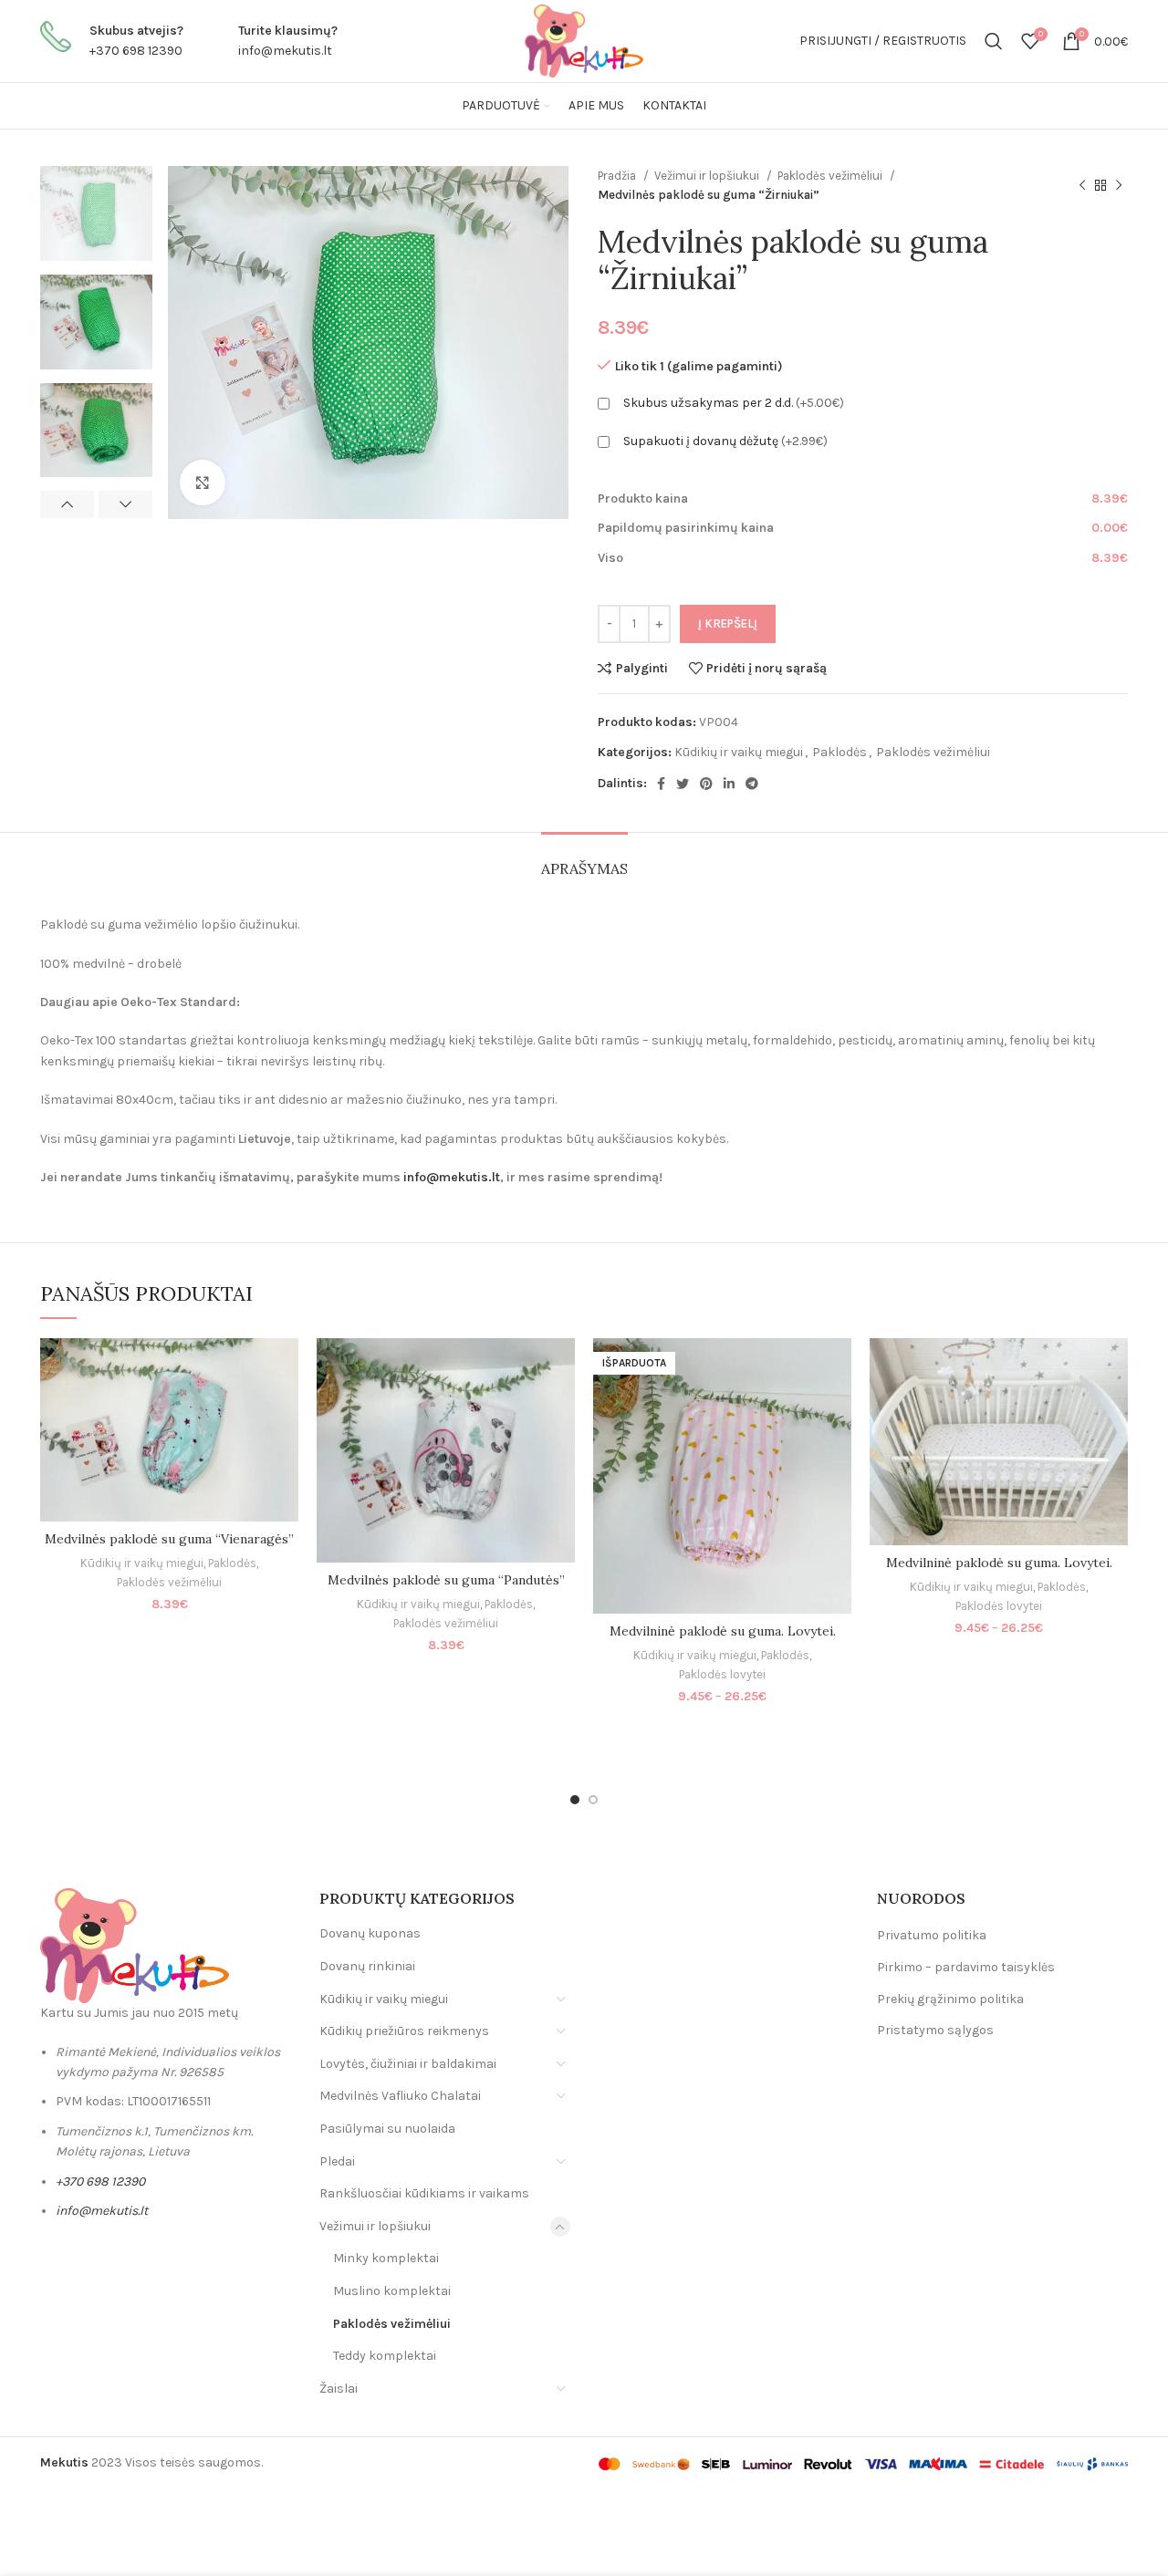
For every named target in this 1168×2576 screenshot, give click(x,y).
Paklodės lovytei (722, 1674)
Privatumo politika (932, 1935)
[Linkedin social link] (729, 784)
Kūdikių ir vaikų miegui (739, 752)
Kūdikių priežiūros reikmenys (404, 2031)
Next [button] (125, 504)
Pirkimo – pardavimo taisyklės (966, 1967)
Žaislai (339, 2389)
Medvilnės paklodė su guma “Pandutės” (446, 1580)
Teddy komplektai (385, 2356)
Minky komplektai (386, 2258)
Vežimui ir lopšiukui (708, 176)
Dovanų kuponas (370, 1933)
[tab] (584, 860)
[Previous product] (1082, 185)
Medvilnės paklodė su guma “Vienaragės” (169, 1539)
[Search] (994, 41)
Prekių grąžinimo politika (950, 1999)
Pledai (337, 2161)
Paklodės (839, 752)
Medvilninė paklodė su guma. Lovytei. (723, 1631)
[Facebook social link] (661, 784)
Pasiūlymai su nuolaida (387, 2129)
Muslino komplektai (392, 2291)
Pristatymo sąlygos (935, 2030)
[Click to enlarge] (203, 483)
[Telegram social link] (752, 784)
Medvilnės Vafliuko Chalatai (400, 2096)
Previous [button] (67, 504)
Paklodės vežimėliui (831, 176)
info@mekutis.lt (285, 51)
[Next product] (1119, 185)
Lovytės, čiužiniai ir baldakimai (408, 2064)
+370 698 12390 (136, 51)
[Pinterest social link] (706, 784)
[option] (96, 213)
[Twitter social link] (683, 784)
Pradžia (618, 176)
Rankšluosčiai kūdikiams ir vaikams (424, 2193)
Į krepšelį (728, 623)
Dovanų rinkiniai (367, 1966)
